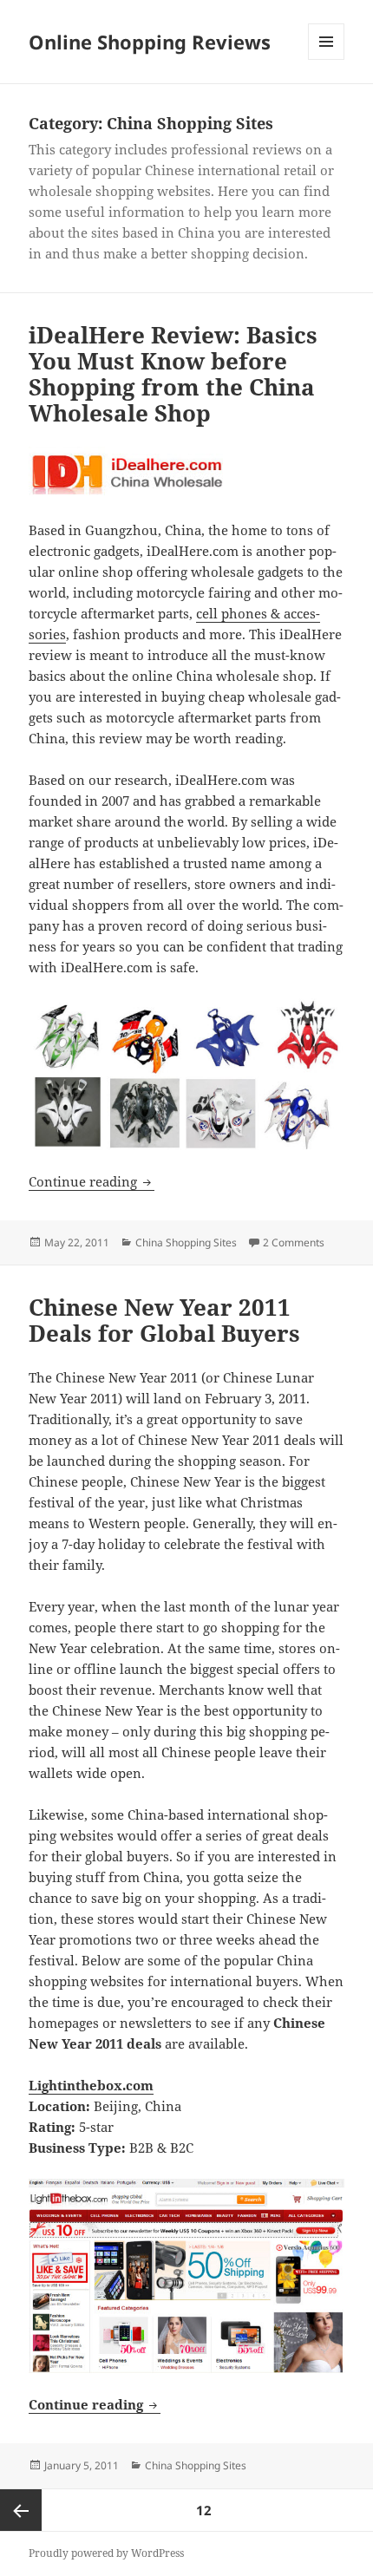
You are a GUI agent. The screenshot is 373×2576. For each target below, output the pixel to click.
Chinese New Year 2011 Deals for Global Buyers (164, 1320)
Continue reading (92, 1181)
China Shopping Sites (186, 1242)
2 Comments (294, 1242)
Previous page (21, 2510)
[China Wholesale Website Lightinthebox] (186, 2276)
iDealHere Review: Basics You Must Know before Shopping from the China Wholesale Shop (173, 374)
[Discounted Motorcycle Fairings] (186, 1074)
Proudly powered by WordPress (106, 2553)
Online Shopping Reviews (150, 42)
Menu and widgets (327, 59)
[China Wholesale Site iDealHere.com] (186, 473)
